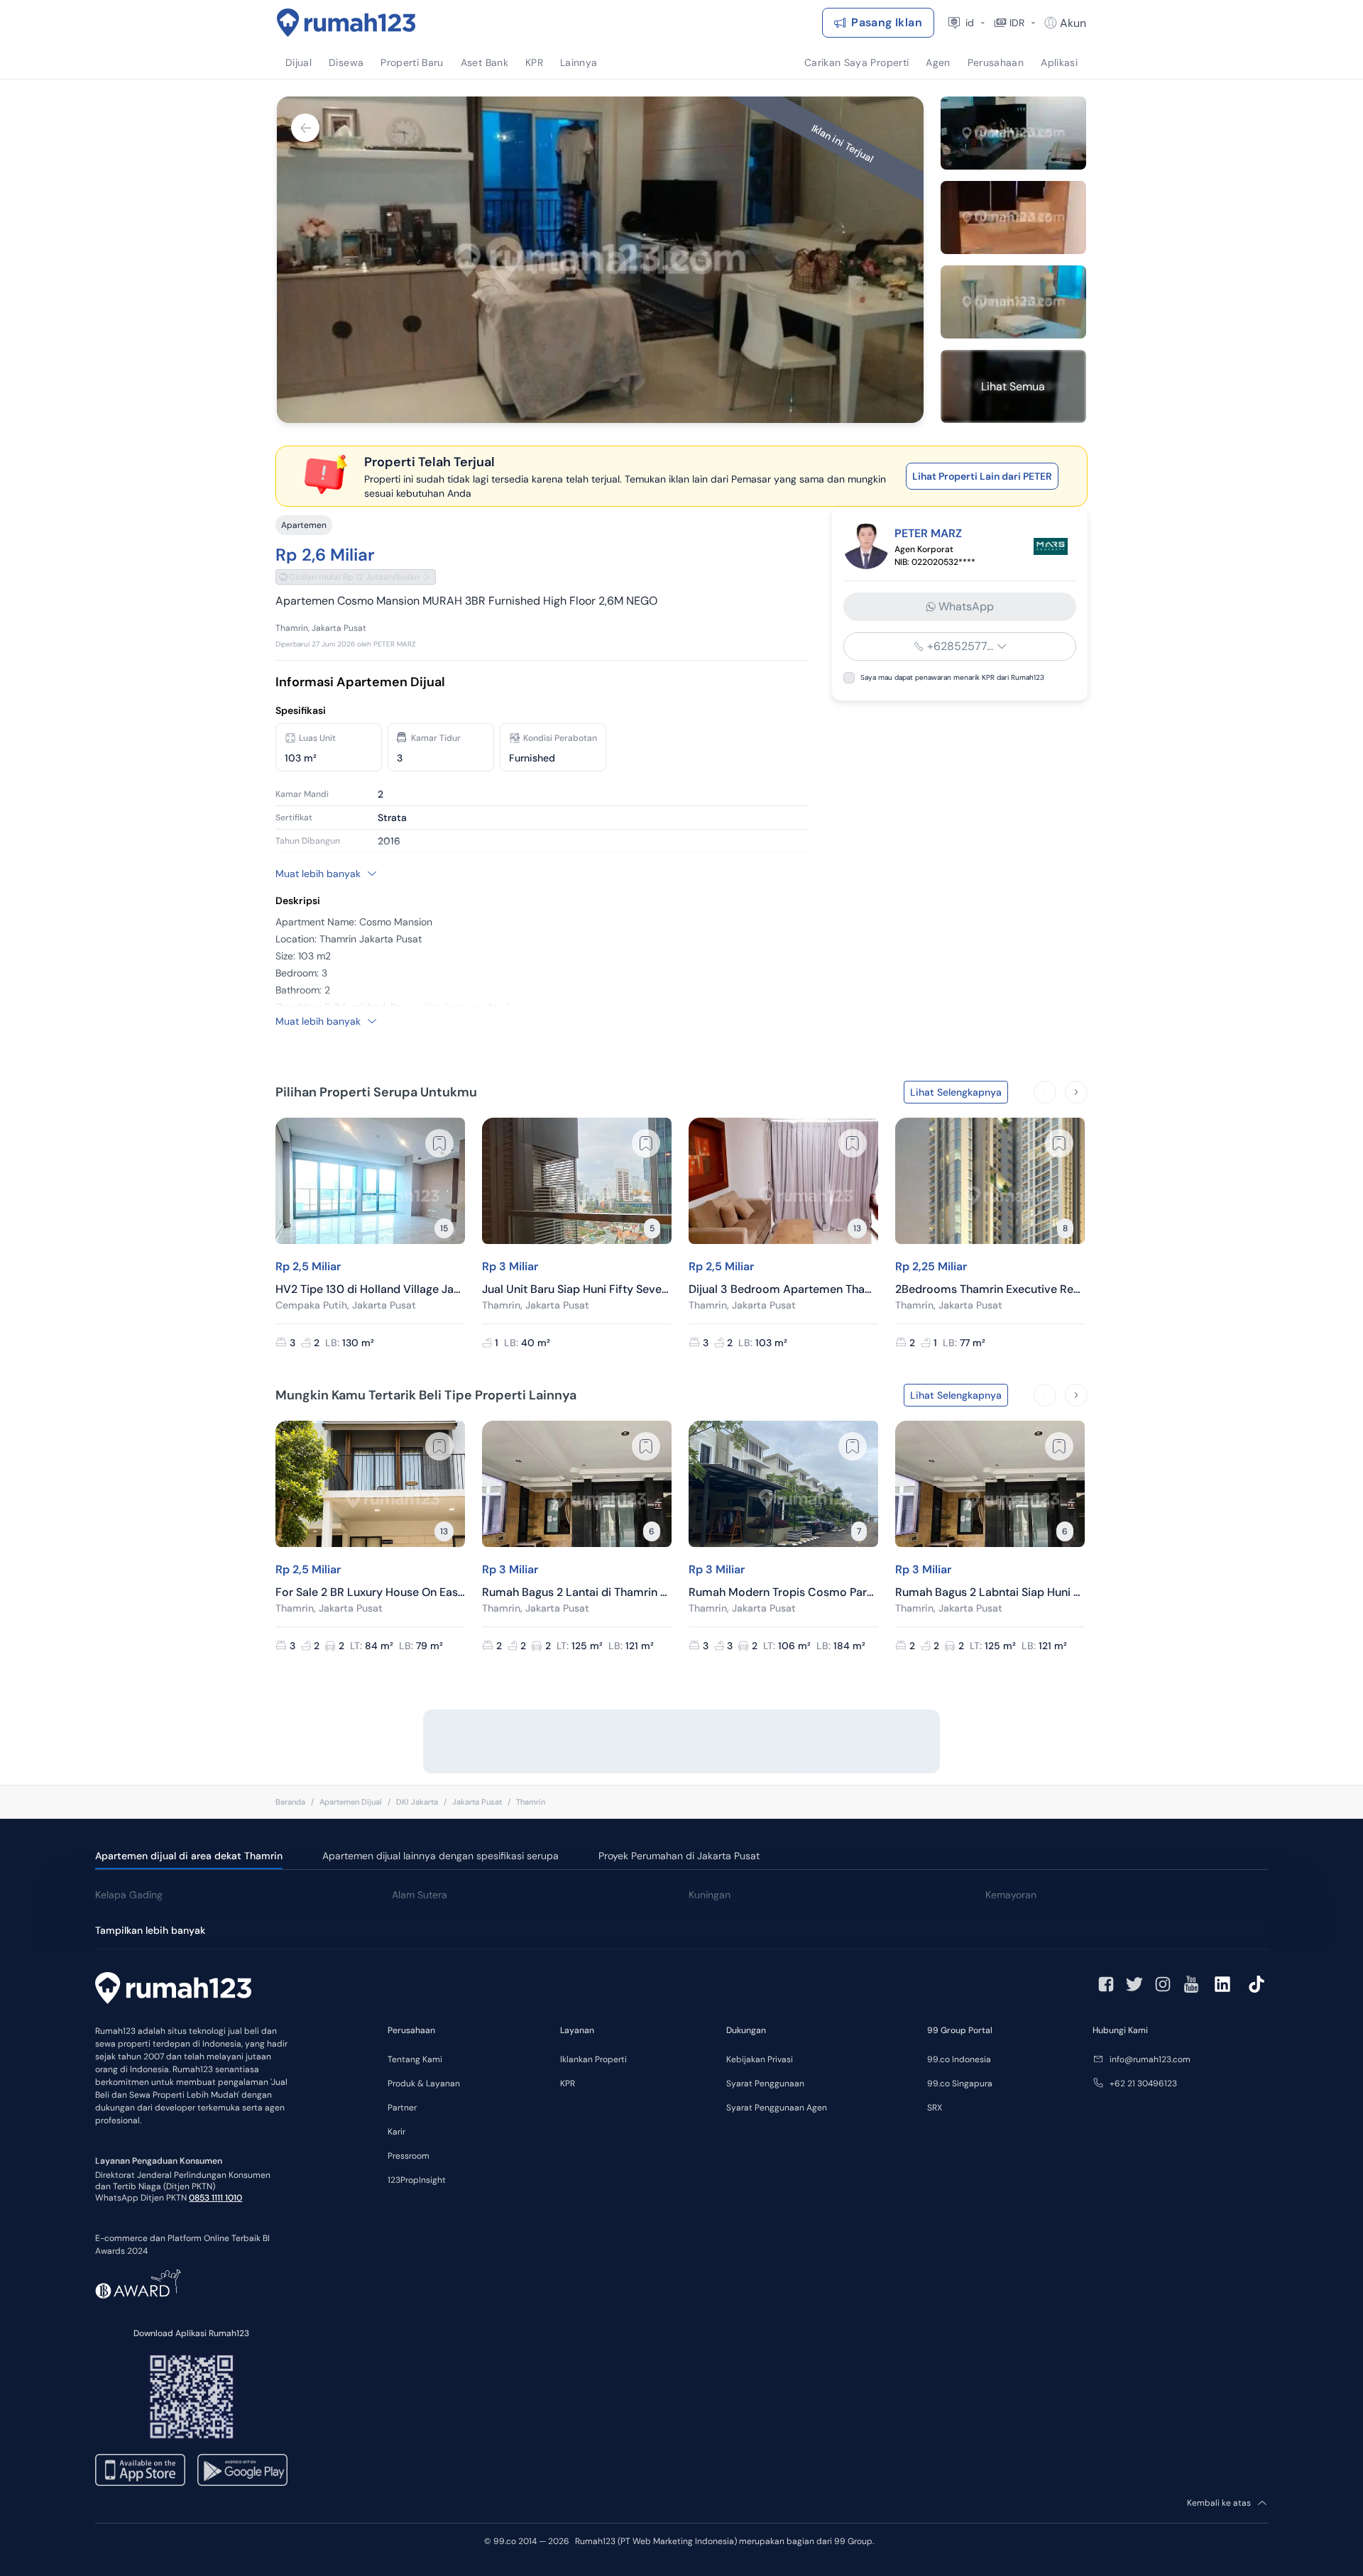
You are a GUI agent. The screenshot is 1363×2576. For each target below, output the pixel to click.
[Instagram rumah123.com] (1163, 1984)
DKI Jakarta (417, 1802)
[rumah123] (173, 1990)
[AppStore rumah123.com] (140, 2470)
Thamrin (531, 1802)
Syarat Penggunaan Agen (777, 2108)
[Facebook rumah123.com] (1106, 1984)
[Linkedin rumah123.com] (1222, 1984)
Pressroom (409, 2156)
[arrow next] (1076, 1092)
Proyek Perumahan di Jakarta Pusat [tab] (679, 1856)
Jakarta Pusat (477, 1802)
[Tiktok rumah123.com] (1257, 1984)
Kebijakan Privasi (760, 2059)
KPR (568, 2084)
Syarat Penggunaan (765, 2084)
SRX (935, 2108)
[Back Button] (305, 128)
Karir (396, 2132)
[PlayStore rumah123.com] (242, 2470)
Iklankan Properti (593, 2059)
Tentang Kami (415, 2059)
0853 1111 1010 (215, 2198)
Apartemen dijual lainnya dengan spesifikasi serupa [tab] (440, 1856)
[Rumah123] (346, 23)
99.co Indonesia (959, 2059)
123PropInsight (417, 2180)
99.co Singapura (960, 2084)
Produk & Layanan (424, 2084)
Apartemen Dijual (351, 1802)
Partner (402, 2108)
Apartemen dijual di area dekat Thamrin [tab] (189, 1856)
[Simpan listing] (439, 1143)
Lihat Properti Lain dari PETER (982, 476)
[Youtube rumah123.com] (1191, 1984)
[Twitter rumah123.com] (1134, 1984)
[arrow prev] (1045, 1092)
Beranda (290, 1802)
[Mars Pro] (1051, 546)
